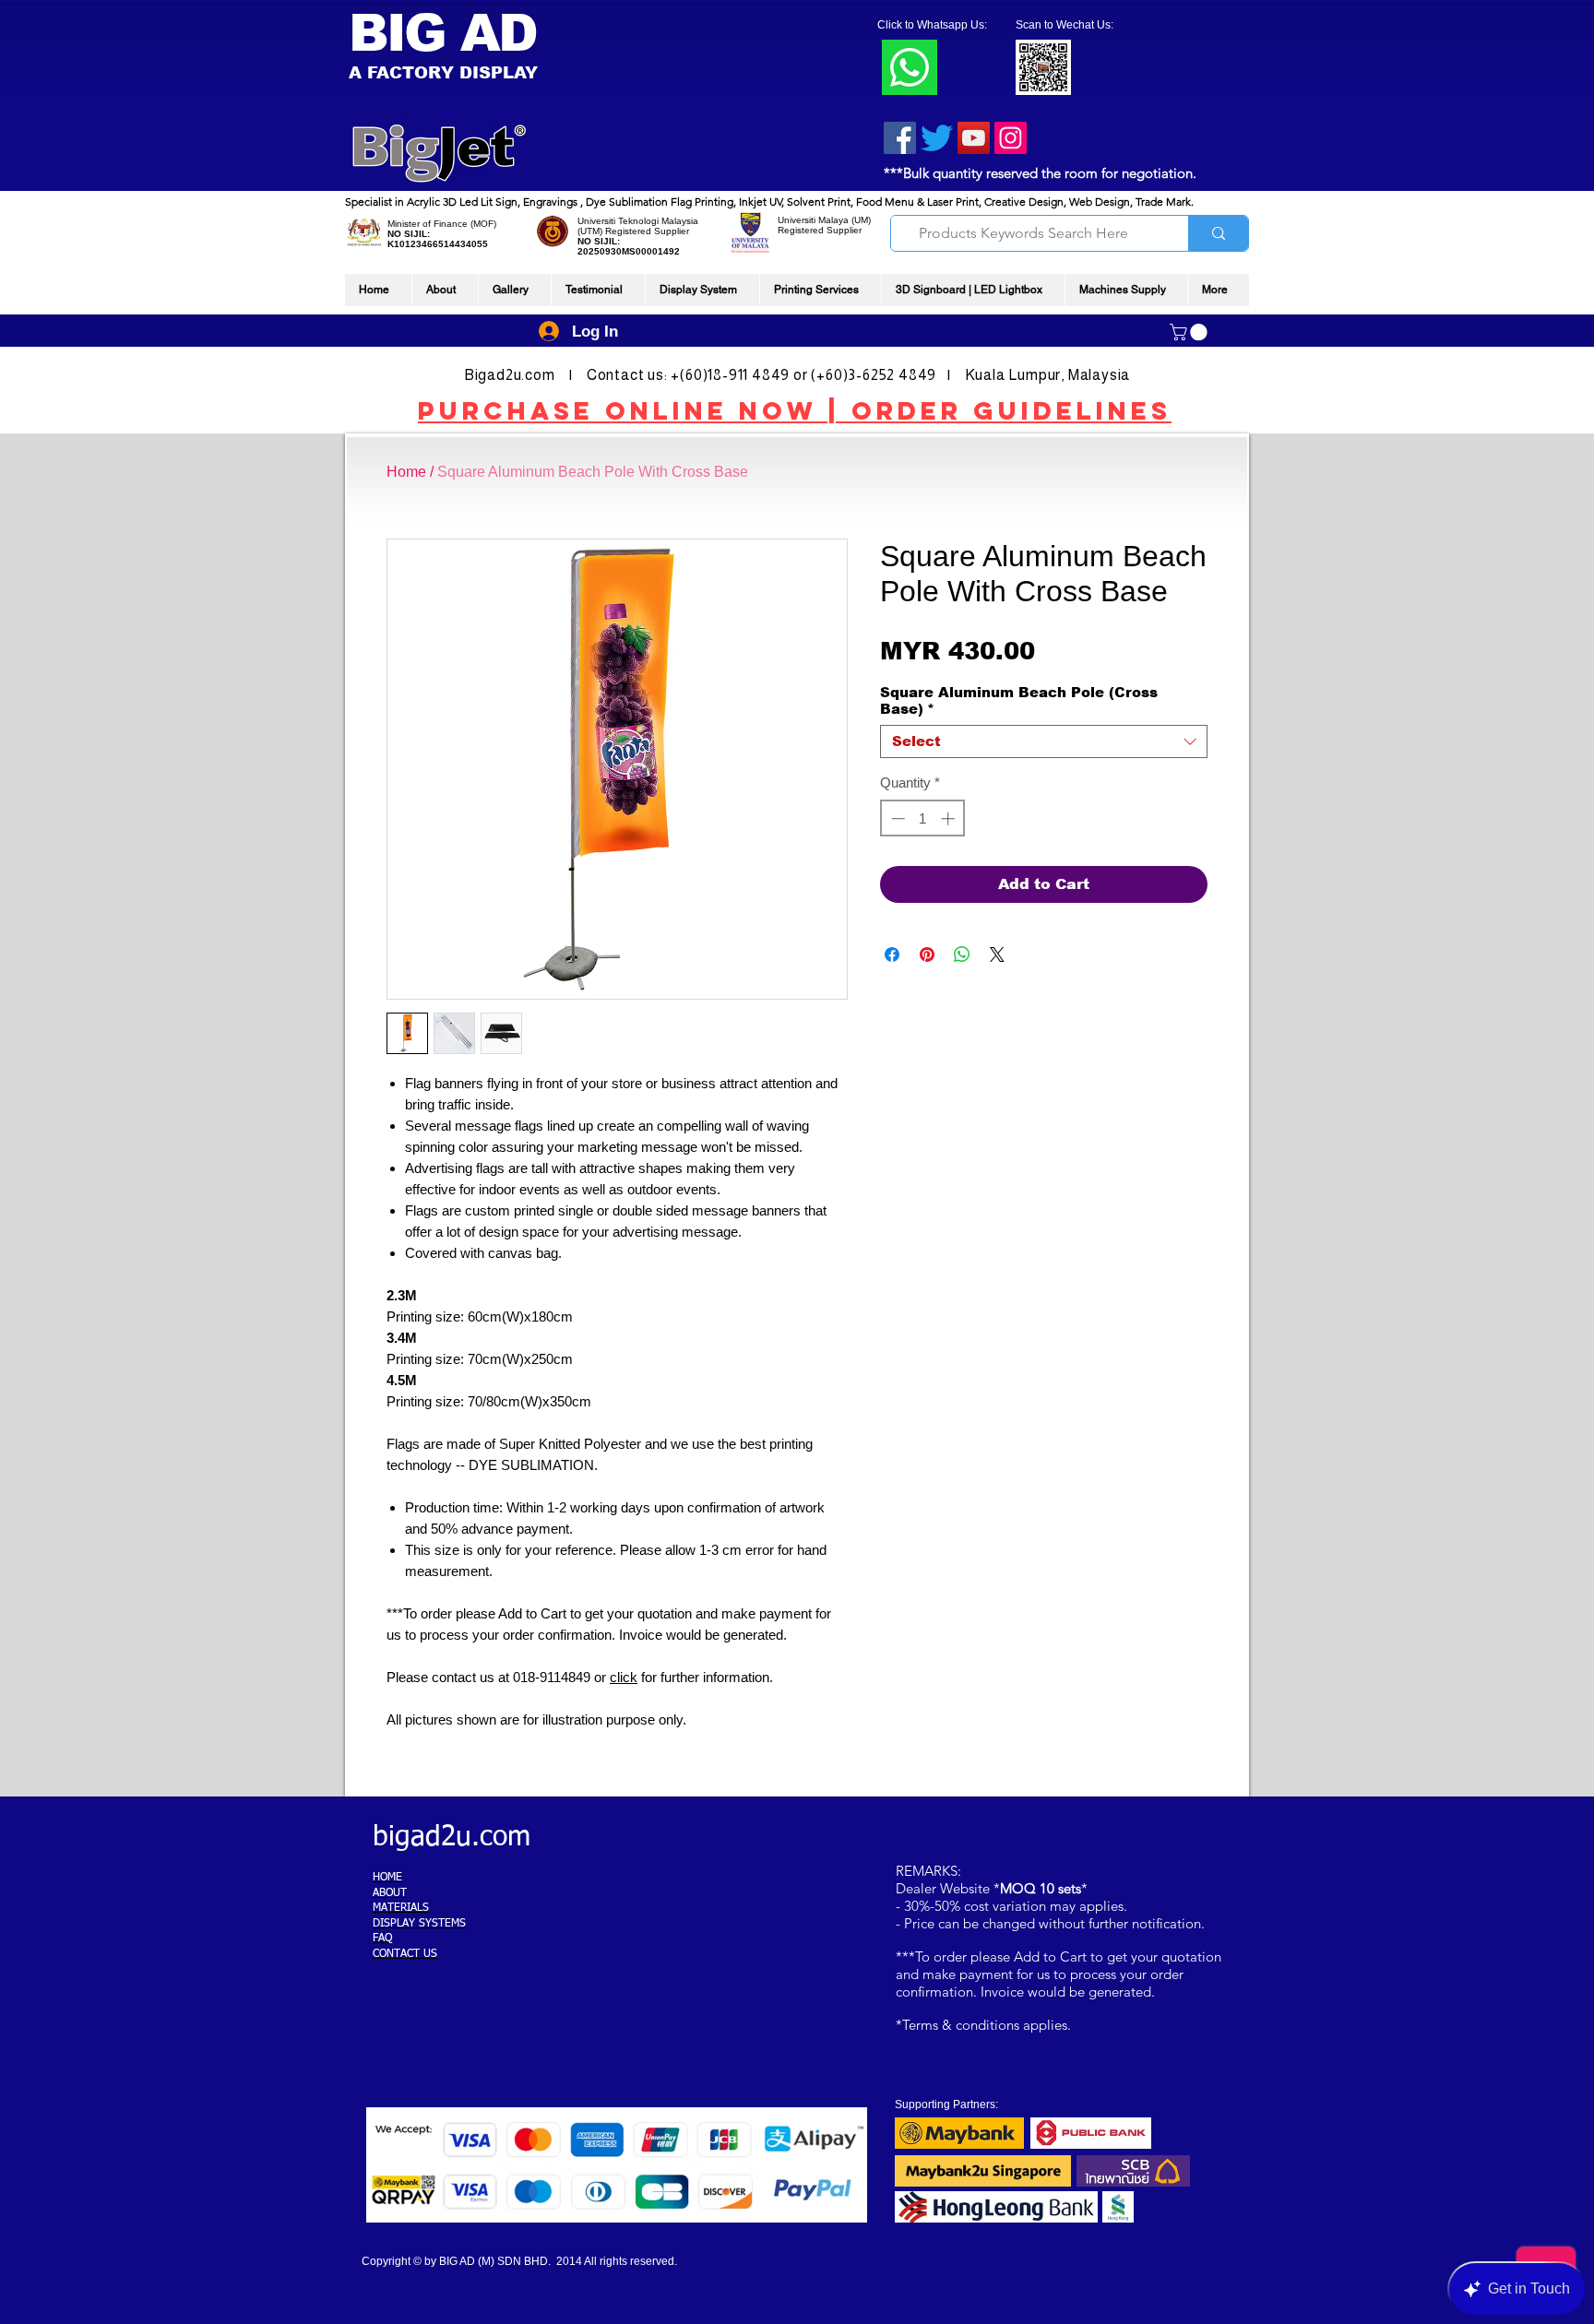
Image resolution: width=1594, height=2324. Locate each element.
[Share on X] (997, 954)
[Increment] (950, 818)
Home (406, 472)
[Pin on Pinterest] (927, 954)
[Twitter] (937, 138)
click (624, 1677)
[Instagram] (1011, 138)
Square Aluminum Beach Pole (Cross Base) (1019, 700)
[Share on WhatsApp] (962, 954)
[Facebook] (900, 138)
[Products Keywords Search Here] (1218, 233)
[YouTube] (974, 138)
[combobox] (1044, 741)
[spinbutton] (923, 818)
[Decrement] (896, 818)
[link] (1190, 332)
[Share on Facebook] (892, 954)
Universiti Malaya (813, 220)
